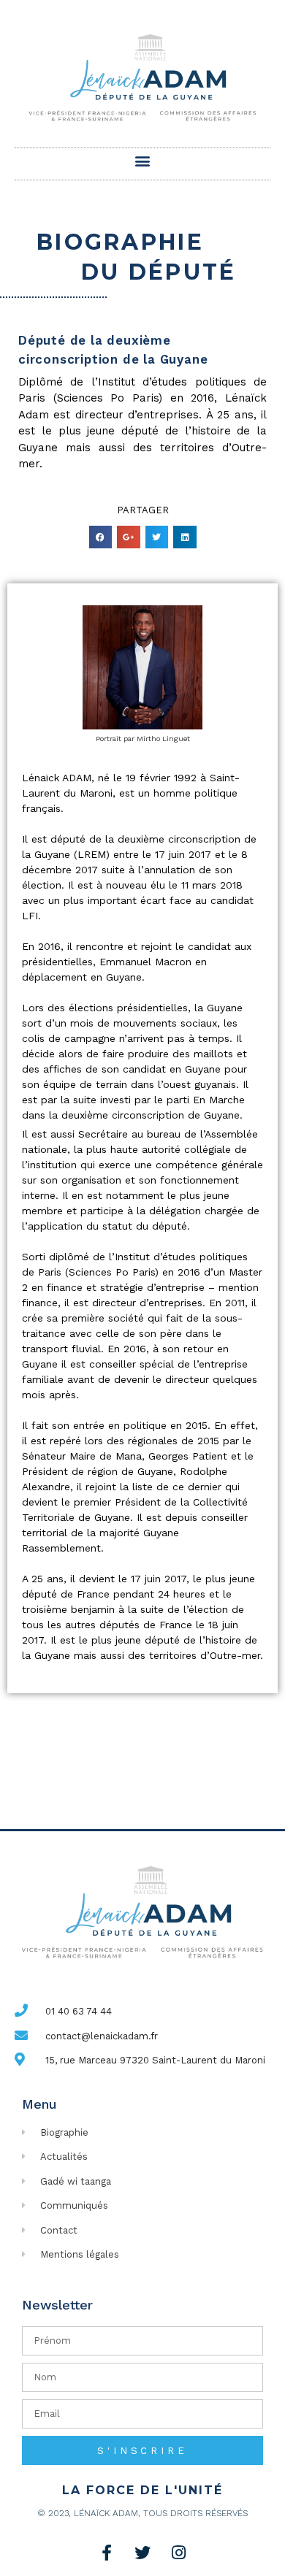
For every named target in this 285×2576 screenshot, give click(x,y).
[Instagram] (178, 2553)
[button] (143, 160)
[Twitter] (142, 2553)
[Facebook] (107, 2553)
